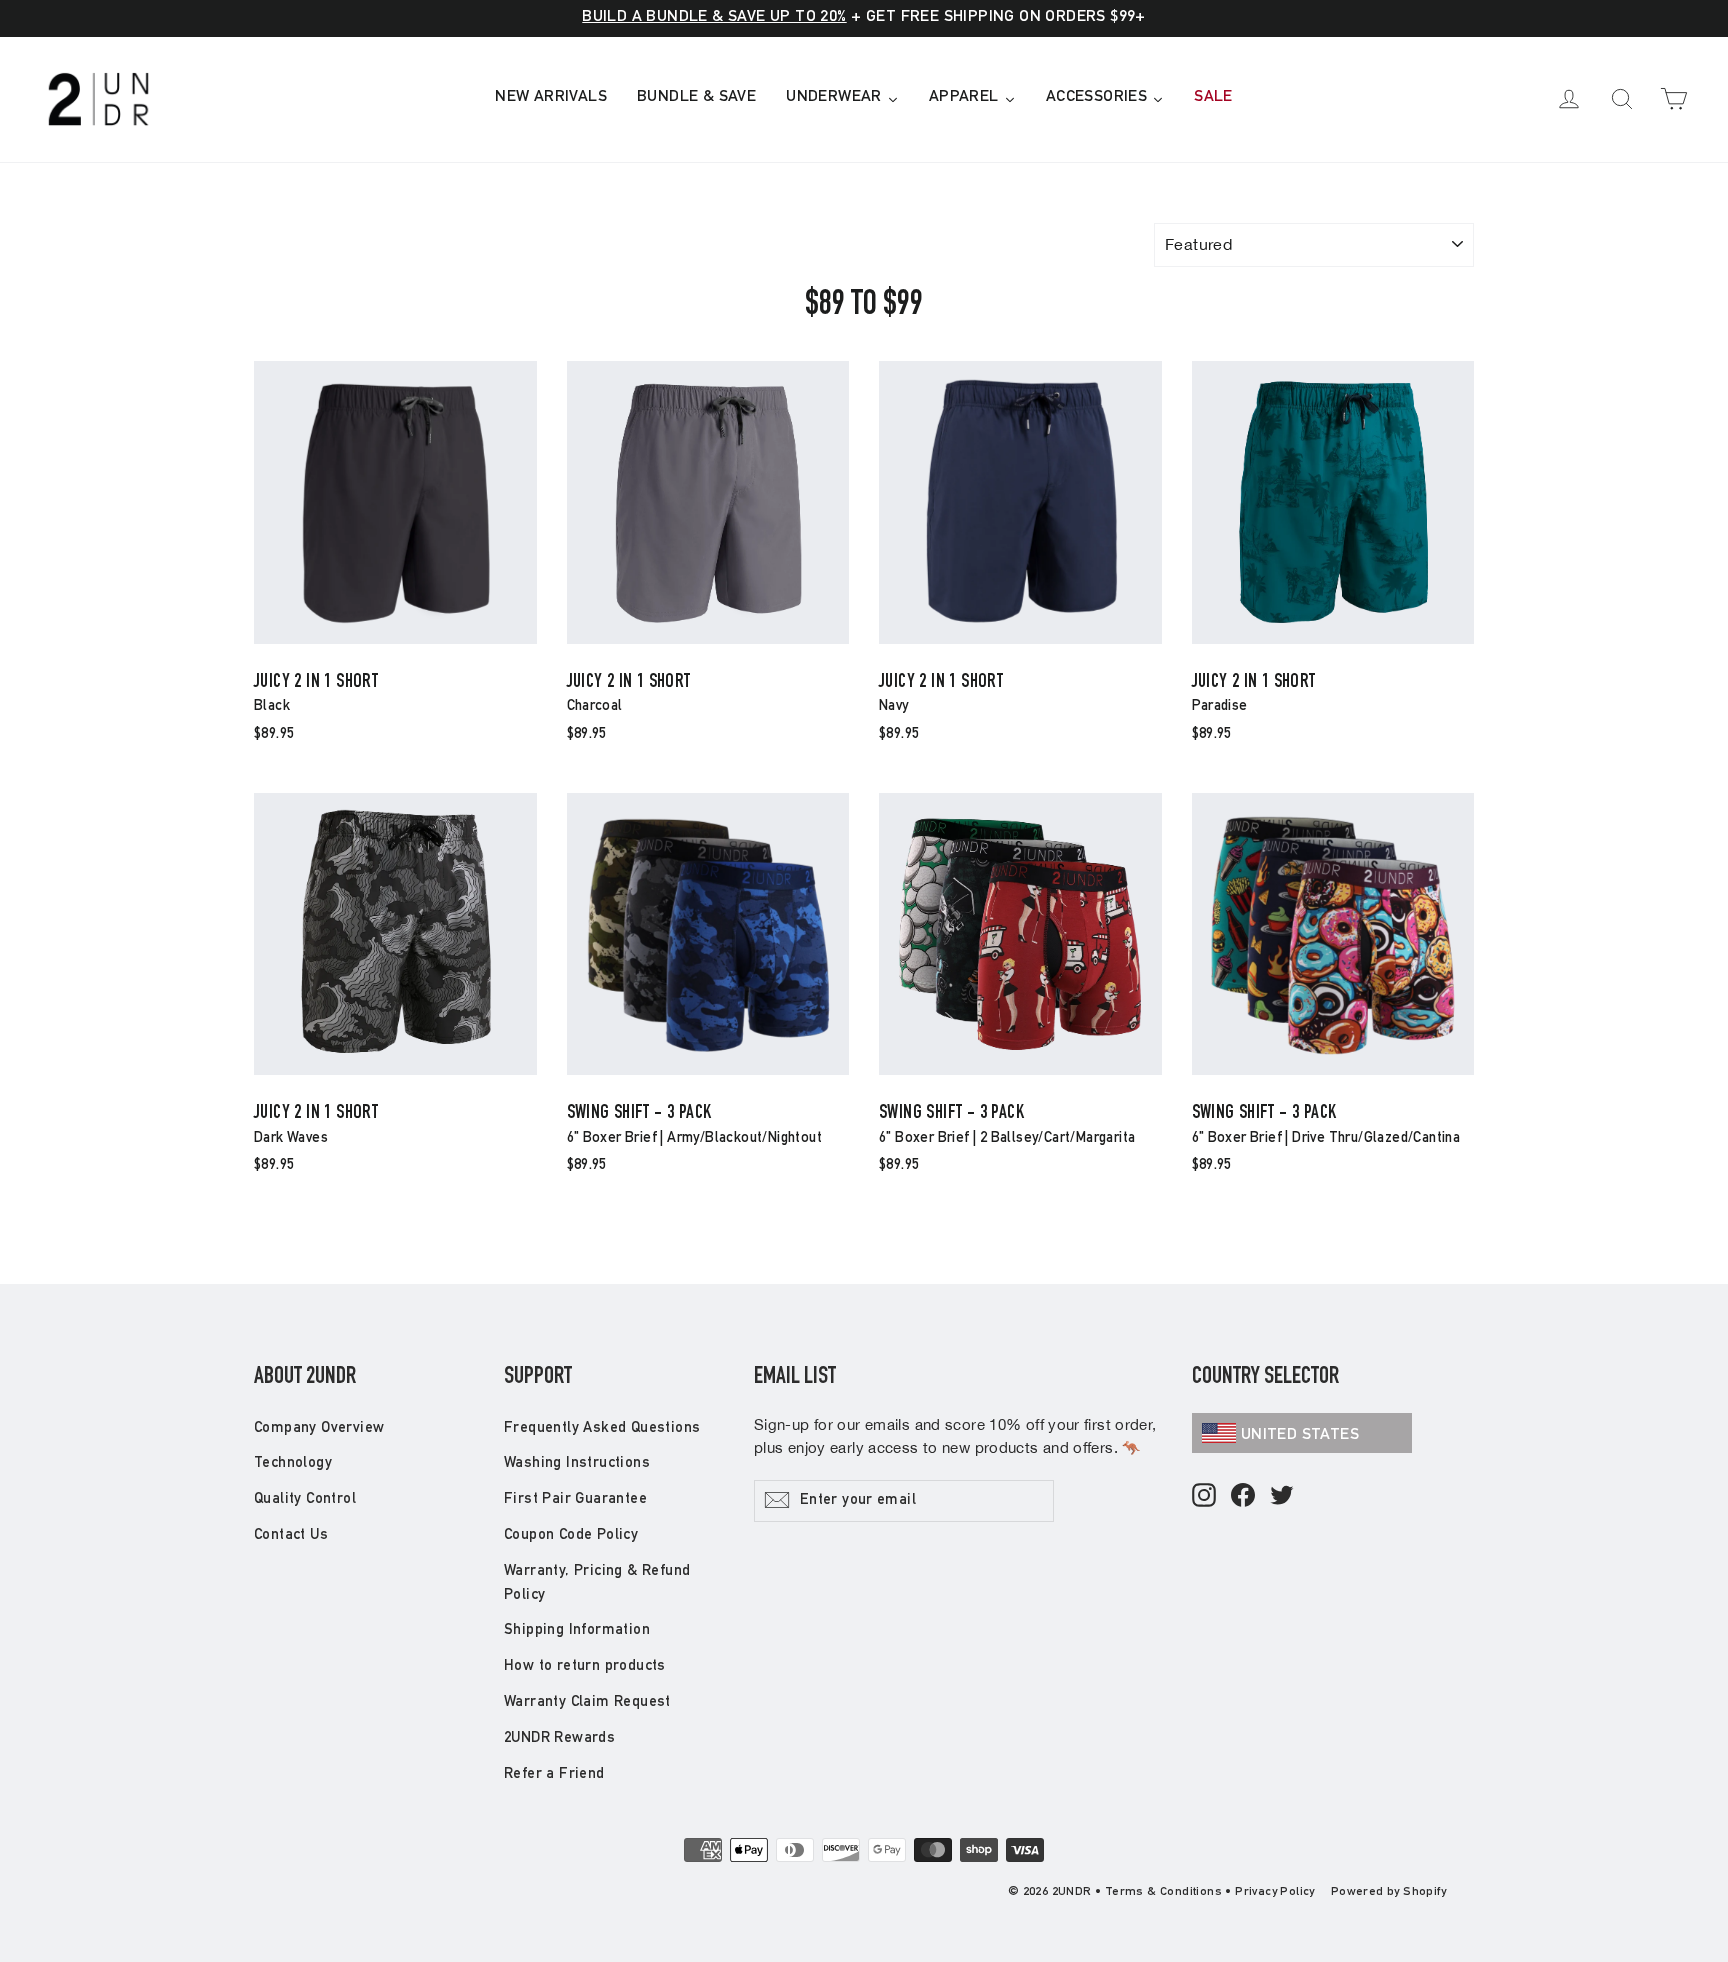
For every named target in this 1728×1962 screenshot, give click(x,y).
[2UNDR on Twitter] (1282, 1496)
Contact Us (291, 1535)
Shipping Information (577, 1630)
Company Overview (319, 1428)
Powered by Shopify (1388, 1892)
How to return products (585, 1666)
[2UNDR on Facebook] (1243, 1496)
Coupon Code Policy (571, 1535)
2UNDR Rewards (559, 1738)
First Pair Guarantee (575, 1499)
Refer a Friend (554, 1774)
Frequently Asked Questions (602, 1428)
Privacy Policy (1275, 1892)
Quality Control (305, 1499)
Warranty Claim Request (587, 1702)
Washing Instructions (577, 1463)
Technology (293, 1463)
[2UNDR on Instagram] (1204, 1496)
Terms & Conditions (1163, 1892)
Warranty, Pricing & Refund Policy (597, 1583)
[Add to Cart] (395, 642)
